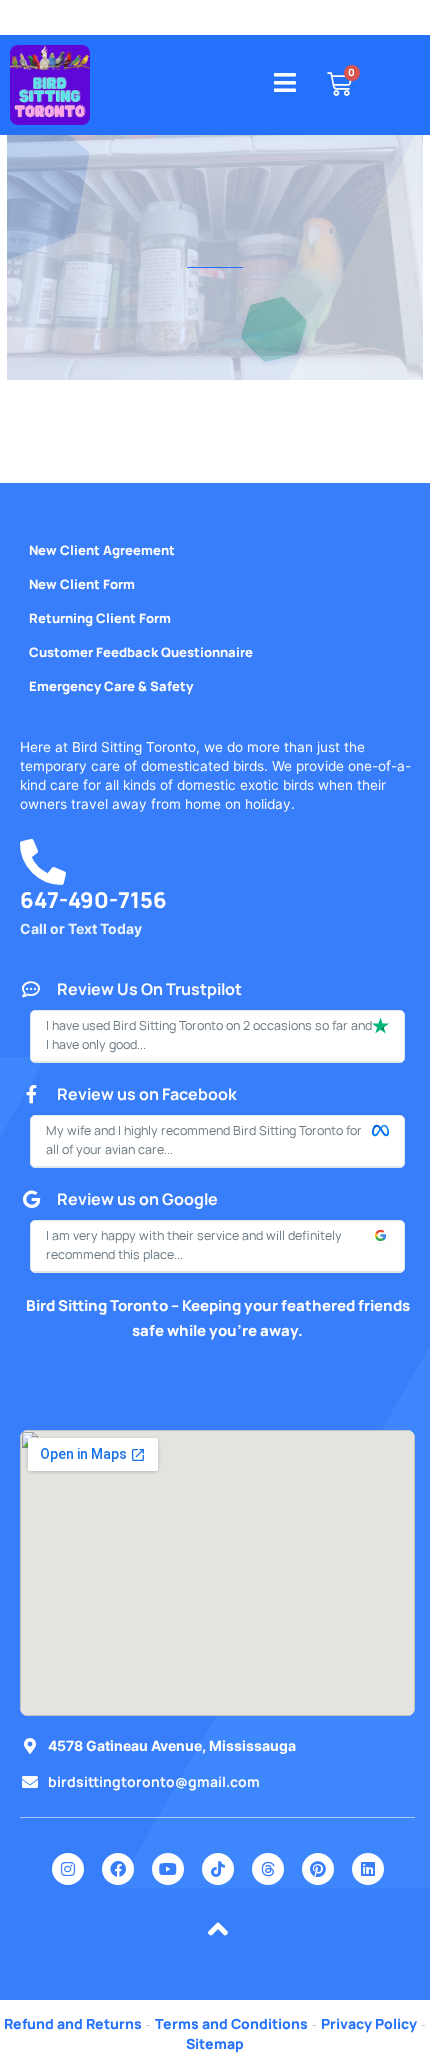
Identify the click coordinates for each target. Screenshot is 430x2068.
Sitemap (215, 2043)
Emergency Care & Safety (111, 686)
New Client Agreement (102, 550)
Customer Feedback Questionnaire (141, 652)
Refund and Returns (73, 2023)
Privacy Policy (369, 2023)
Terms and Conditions (231, 2023)
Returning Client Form (100, 618)
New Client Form (82, 584)
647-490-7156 (93, 911)
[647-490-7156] (43, 873)
